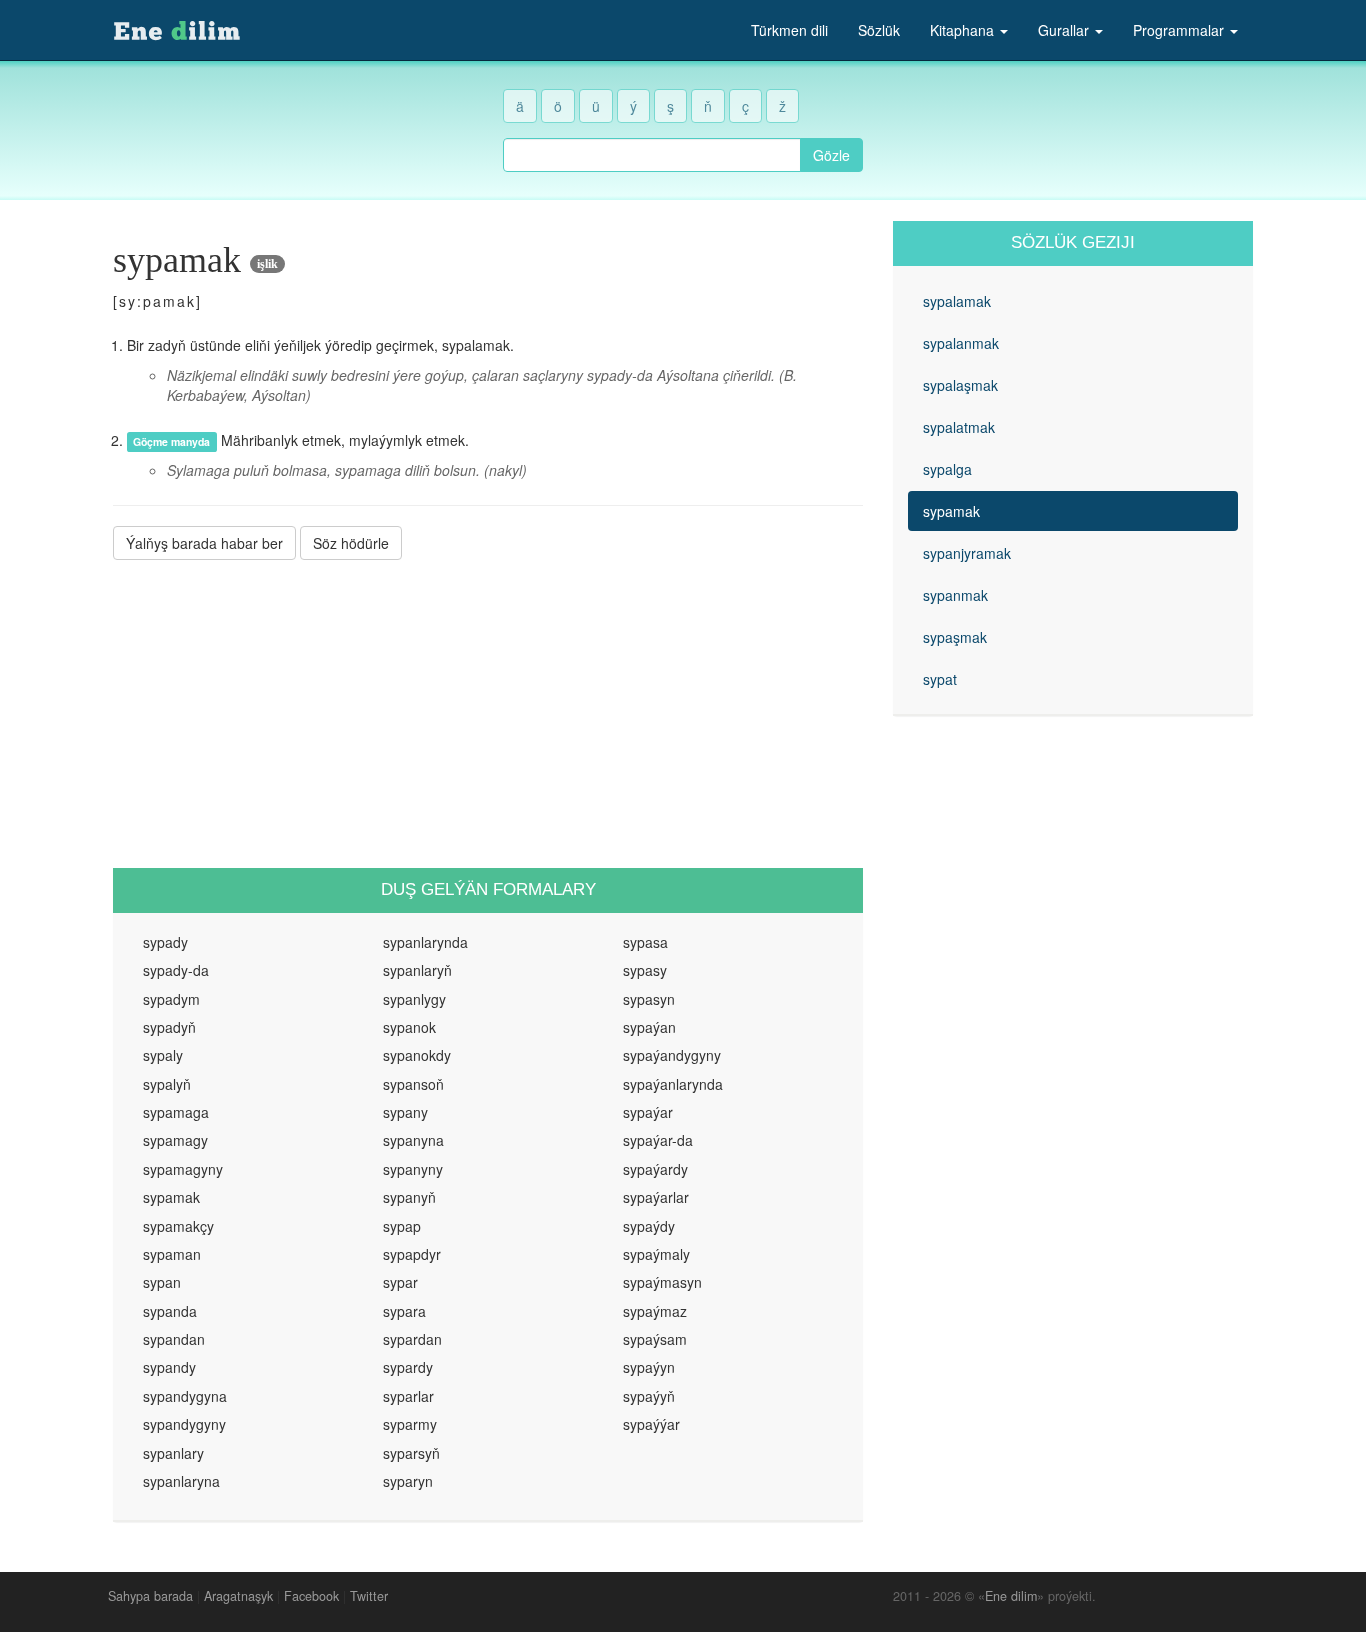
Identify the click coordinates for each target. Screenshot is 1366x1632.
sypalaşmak (960, 385)
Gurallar (1065, 30)
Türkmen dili (789, 30)
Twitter (369, 1596)
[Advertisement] (488, 714)
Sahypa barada (150, 1596)
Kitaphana (964, 30)
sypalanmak (961, 343)
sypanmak (955, 595)
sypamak (951, 511)
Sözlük (879, 30)
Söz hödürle (351, 543)
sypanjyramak (967, 553)
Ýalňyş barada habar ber (204, 543)
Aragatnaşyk (238, 1596)
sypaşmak (955, 637)
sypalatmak (959, 427)
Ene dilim (1011, 1596)
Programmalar (1180, 30)
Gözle (831, 155)
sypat (940, 679)
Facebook (311, 1596)
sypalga (947, 469)
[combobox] (652, 155)
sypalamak (957, 301)
